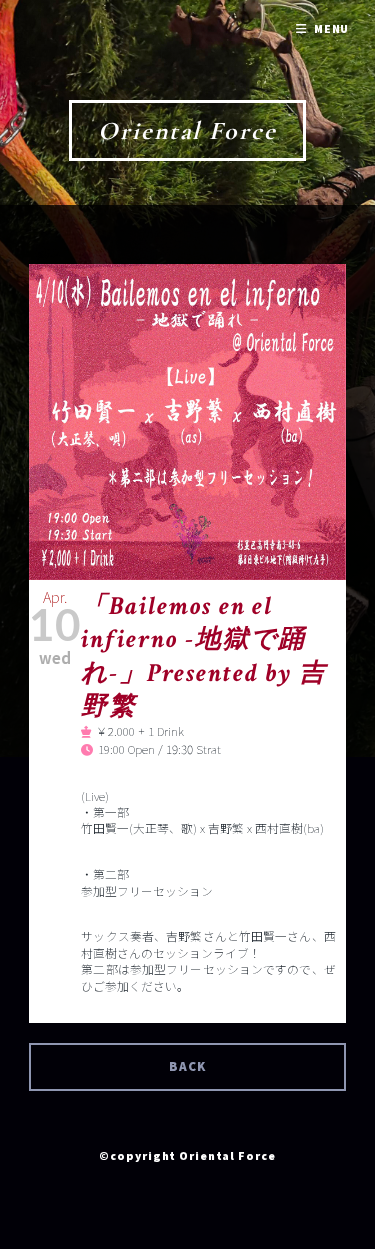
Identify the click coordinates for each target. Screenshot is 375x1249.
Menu (332, 28)
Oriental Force (187, 130)
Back (187, 1066)
